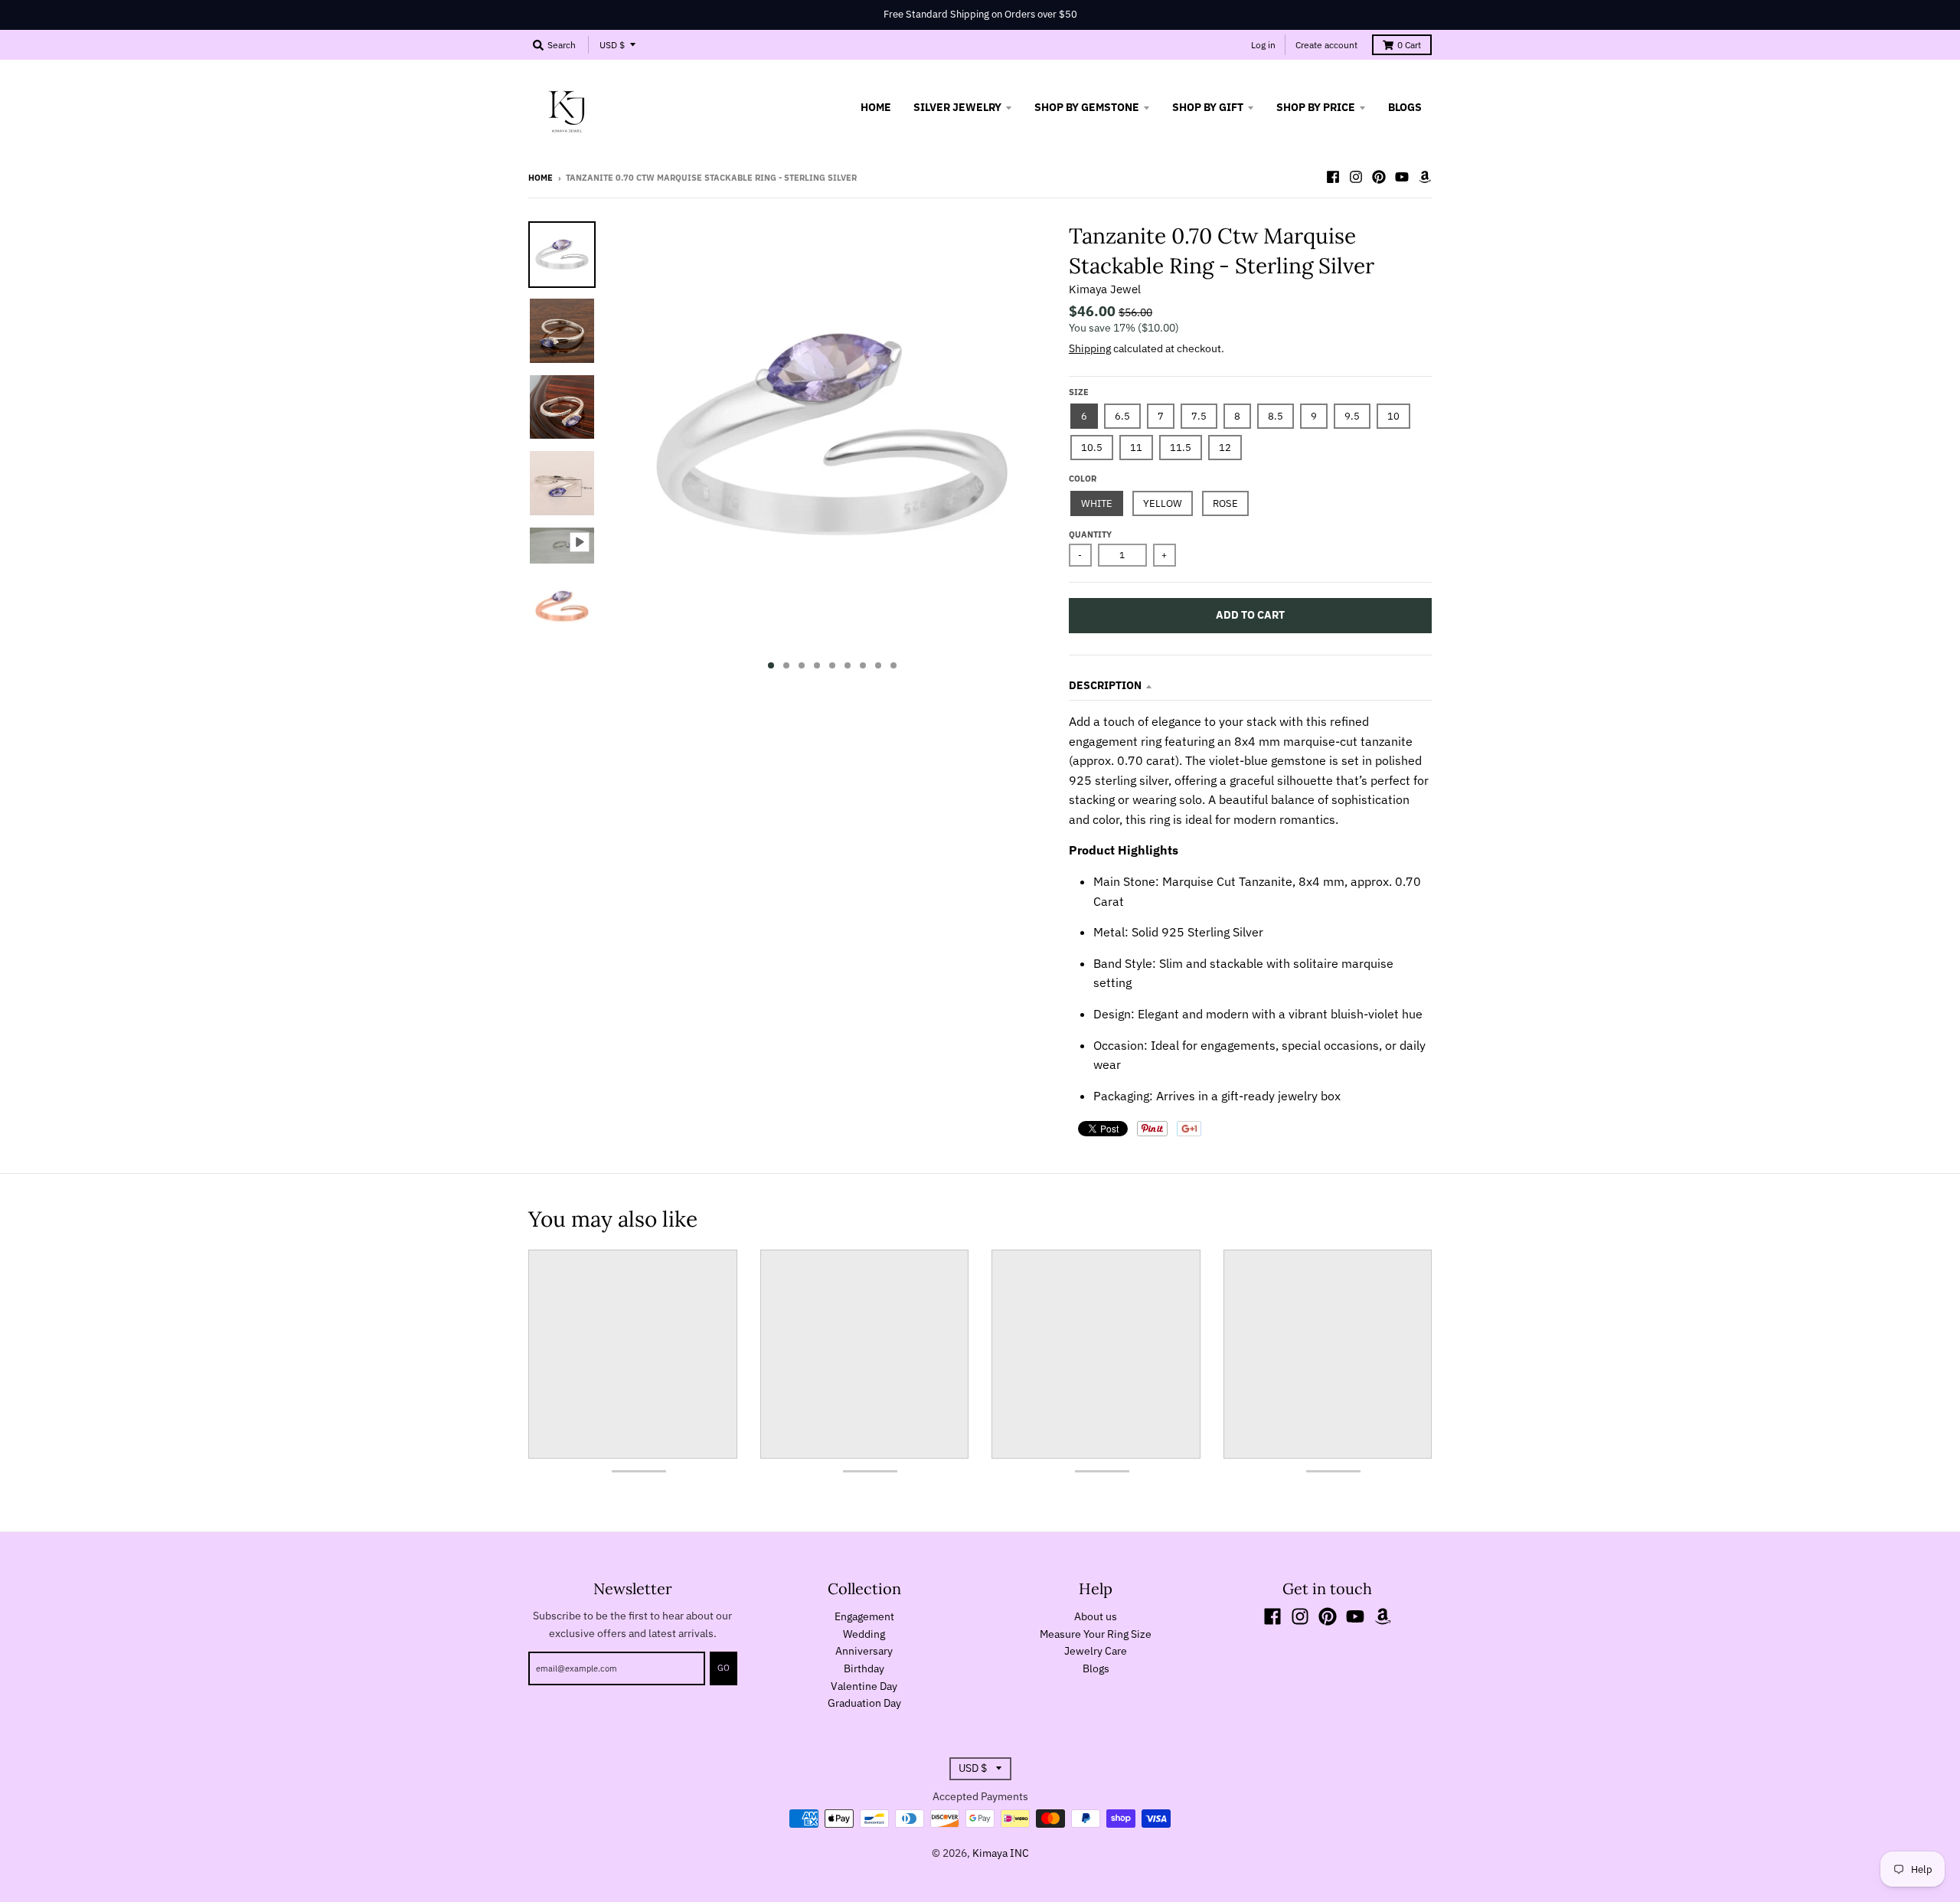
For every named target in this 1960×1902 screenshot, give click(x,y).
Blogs (1096, 1668)
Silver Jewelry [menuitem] (957, 107)
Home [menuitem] (876, 107)
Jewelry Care (1096, 1651)
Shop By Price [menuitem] (1316, 107)
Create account (1326, 45)
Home (541, 178)
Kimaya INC (1001, 1853)
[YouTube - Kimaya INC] (1402, 177)
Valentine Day (864, 1686)
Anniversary (864, 1651)
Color (1083, 479)
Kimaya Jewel (1105, 289)
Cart (1409, 45)
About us (1096, 1616)
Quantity (1090, 534)
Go (724, 1668)
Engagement (864, 1616)
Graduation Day (864, 1703)
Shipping (1090, 348)
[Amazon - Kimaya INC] (1425, 177)
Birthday (864, 1668)
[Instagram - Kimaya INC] (1356, 177)
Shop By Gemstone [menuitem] (1087, 107)
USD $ (612, 45)
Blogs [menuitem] (1405, 107)
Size (1079, 392)
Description (1105, 685)
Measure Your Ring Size (1096, 1634)
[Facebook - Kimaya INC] (1333, 177)
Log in (1263, 45)
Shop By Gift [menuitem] (1208, 107)
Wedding (864, 1634)
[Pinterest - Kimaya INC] (1379, 177)
